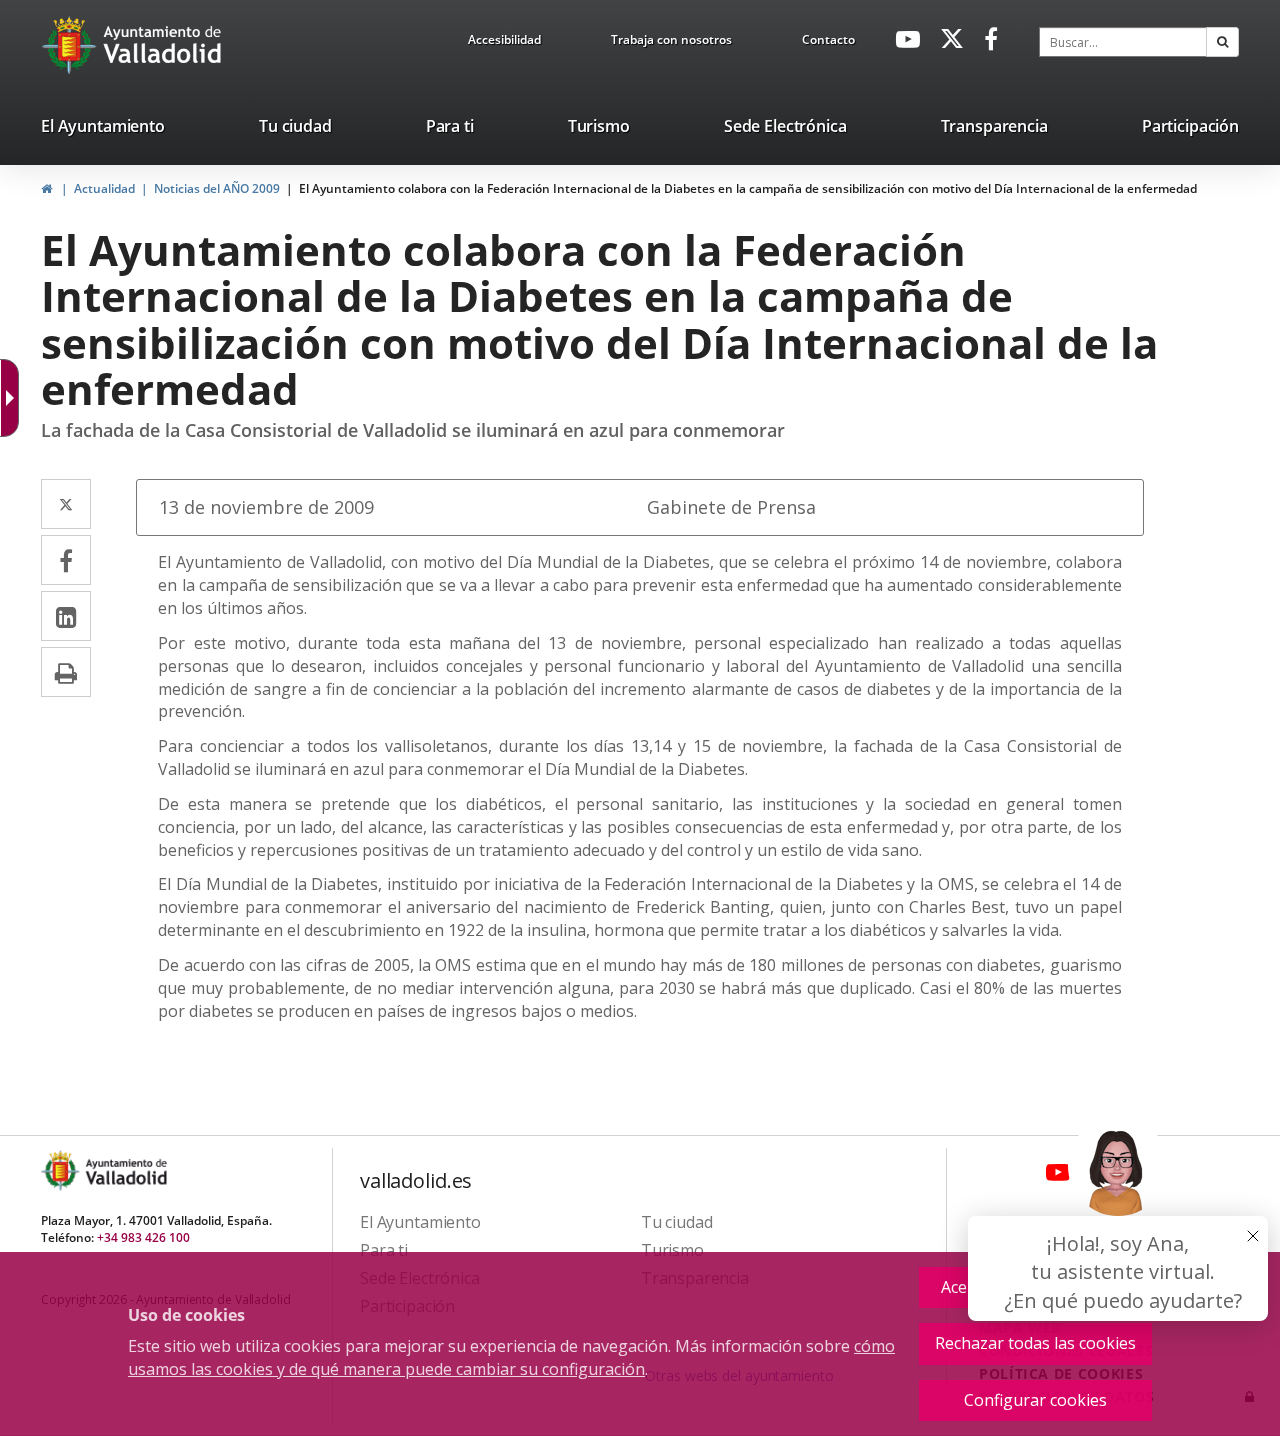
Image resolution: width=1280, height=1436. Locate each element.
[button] (1222, 42)
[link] (504, 43)
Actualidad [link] (104, 188)
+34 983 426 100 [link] (143, 1237)
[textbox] (1123, 42)
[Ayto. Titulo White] (163, 45)
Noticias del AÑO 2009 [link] (217, 188)
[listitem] (103, 130)
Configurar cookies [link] (1035, 1400)
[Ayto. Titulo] (125, 1170)
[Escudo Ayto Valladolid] (62, 1170)
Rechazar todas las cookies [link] (1035, 1343)
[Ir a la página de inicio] (71, 45)
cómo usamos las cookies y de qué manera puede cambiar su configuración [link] (511, 1357)
